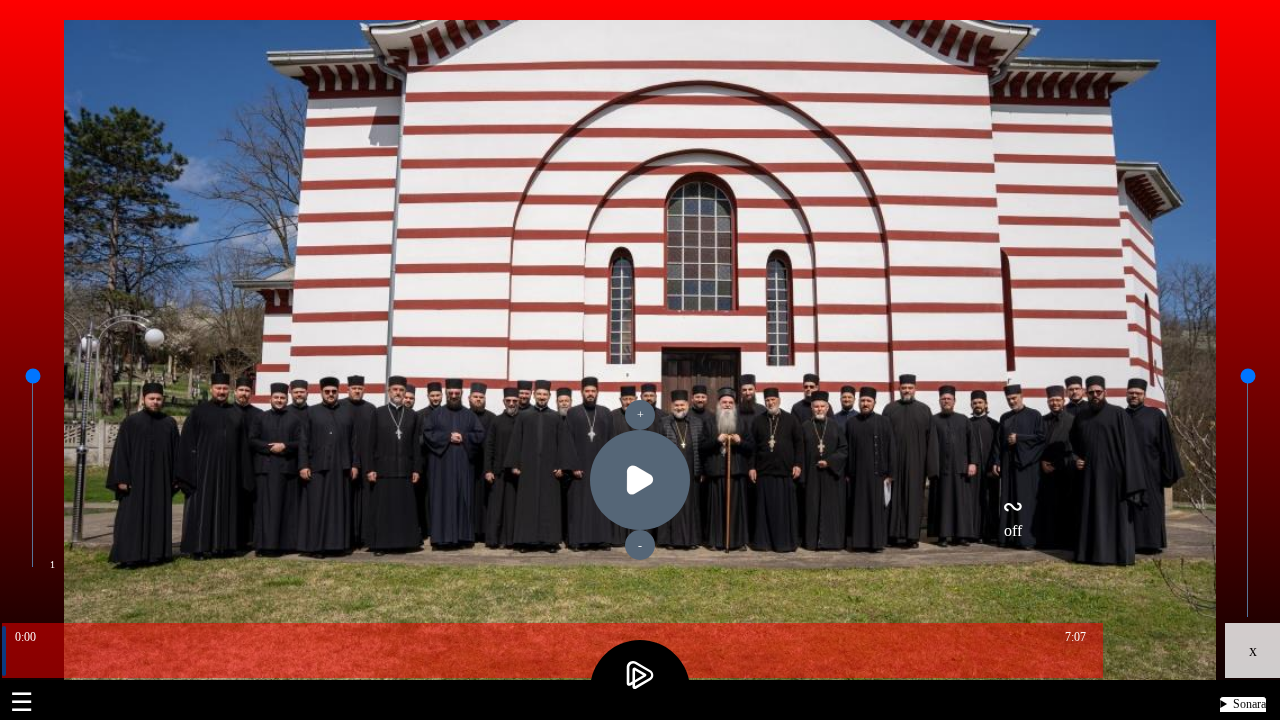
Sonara (1249, 704)
